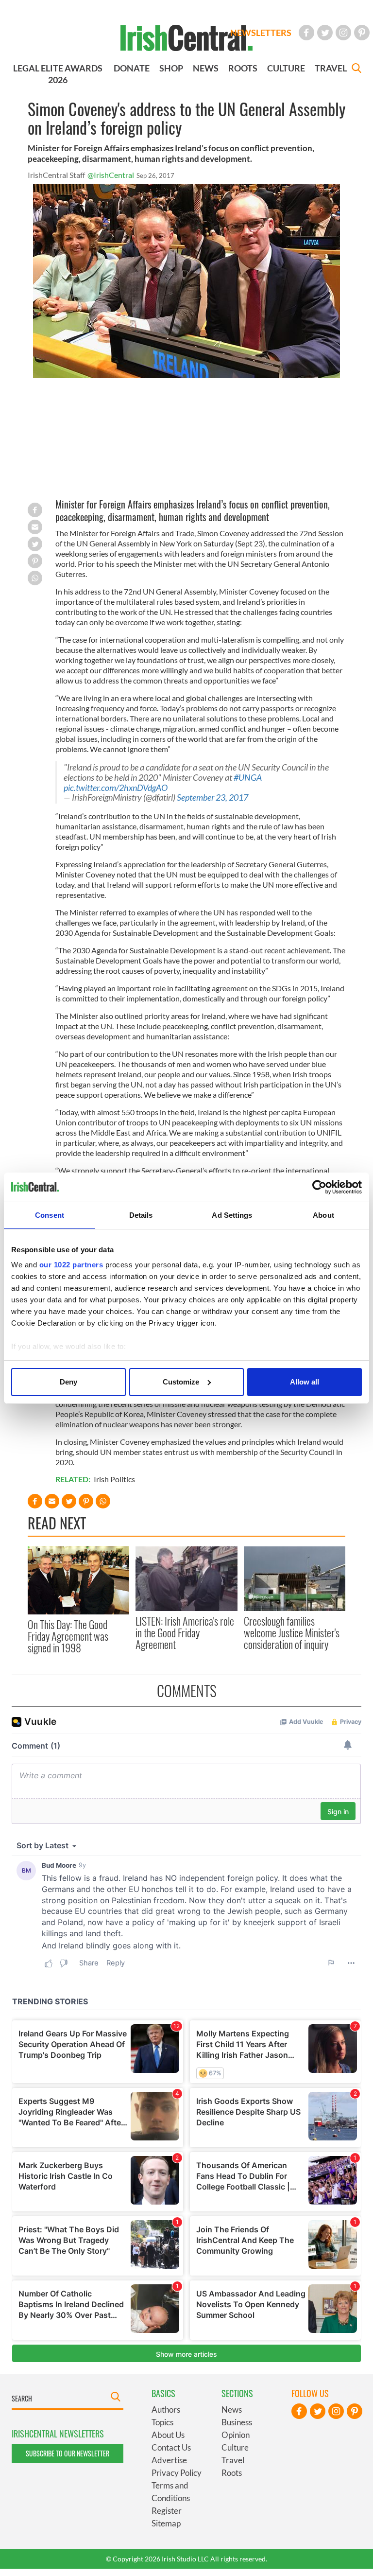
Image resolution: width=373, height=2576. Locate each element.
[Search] (356, 69)
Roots (232, 2473)
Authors (166, 2410)
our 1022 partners (71, 1265)
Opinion (236, 2435)
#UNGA (248, 778)
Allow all (305, 1382)
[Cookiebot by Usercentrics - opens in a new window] (319, 1187)
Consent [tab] (50, 1215)
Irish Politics (114, 1479)
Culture (235, 2447)
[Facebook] (306, 33)
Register (167, 2511)
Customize (181, 1382)
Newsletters (261, 33)
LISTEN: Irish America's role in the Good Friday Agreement (185, 1633)
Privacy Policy (177, 2473)
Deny (68, 1382)
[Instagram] (343, 33)
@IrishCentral (111, 175)
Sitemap (166, 2523)
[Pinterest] (362, 33)
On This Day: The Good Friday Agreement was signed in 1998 (68, 1636)
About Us (168, 2435)
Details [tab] (141, 1215)
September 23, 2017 (212, 797)
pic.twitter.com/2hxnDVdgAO (116, 788)
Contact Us (171, 2447)
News (232, 2410)
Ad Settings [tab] (232, 1215)
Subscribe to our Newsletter (68, 2453)
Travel (233, 2460)
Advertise (169, 2460)
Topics (162, 2422)
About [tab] (323, 1215)
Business (237, 2422)
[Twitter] (325, 33)
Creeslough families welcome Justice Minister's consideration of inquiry (292, 1633)
